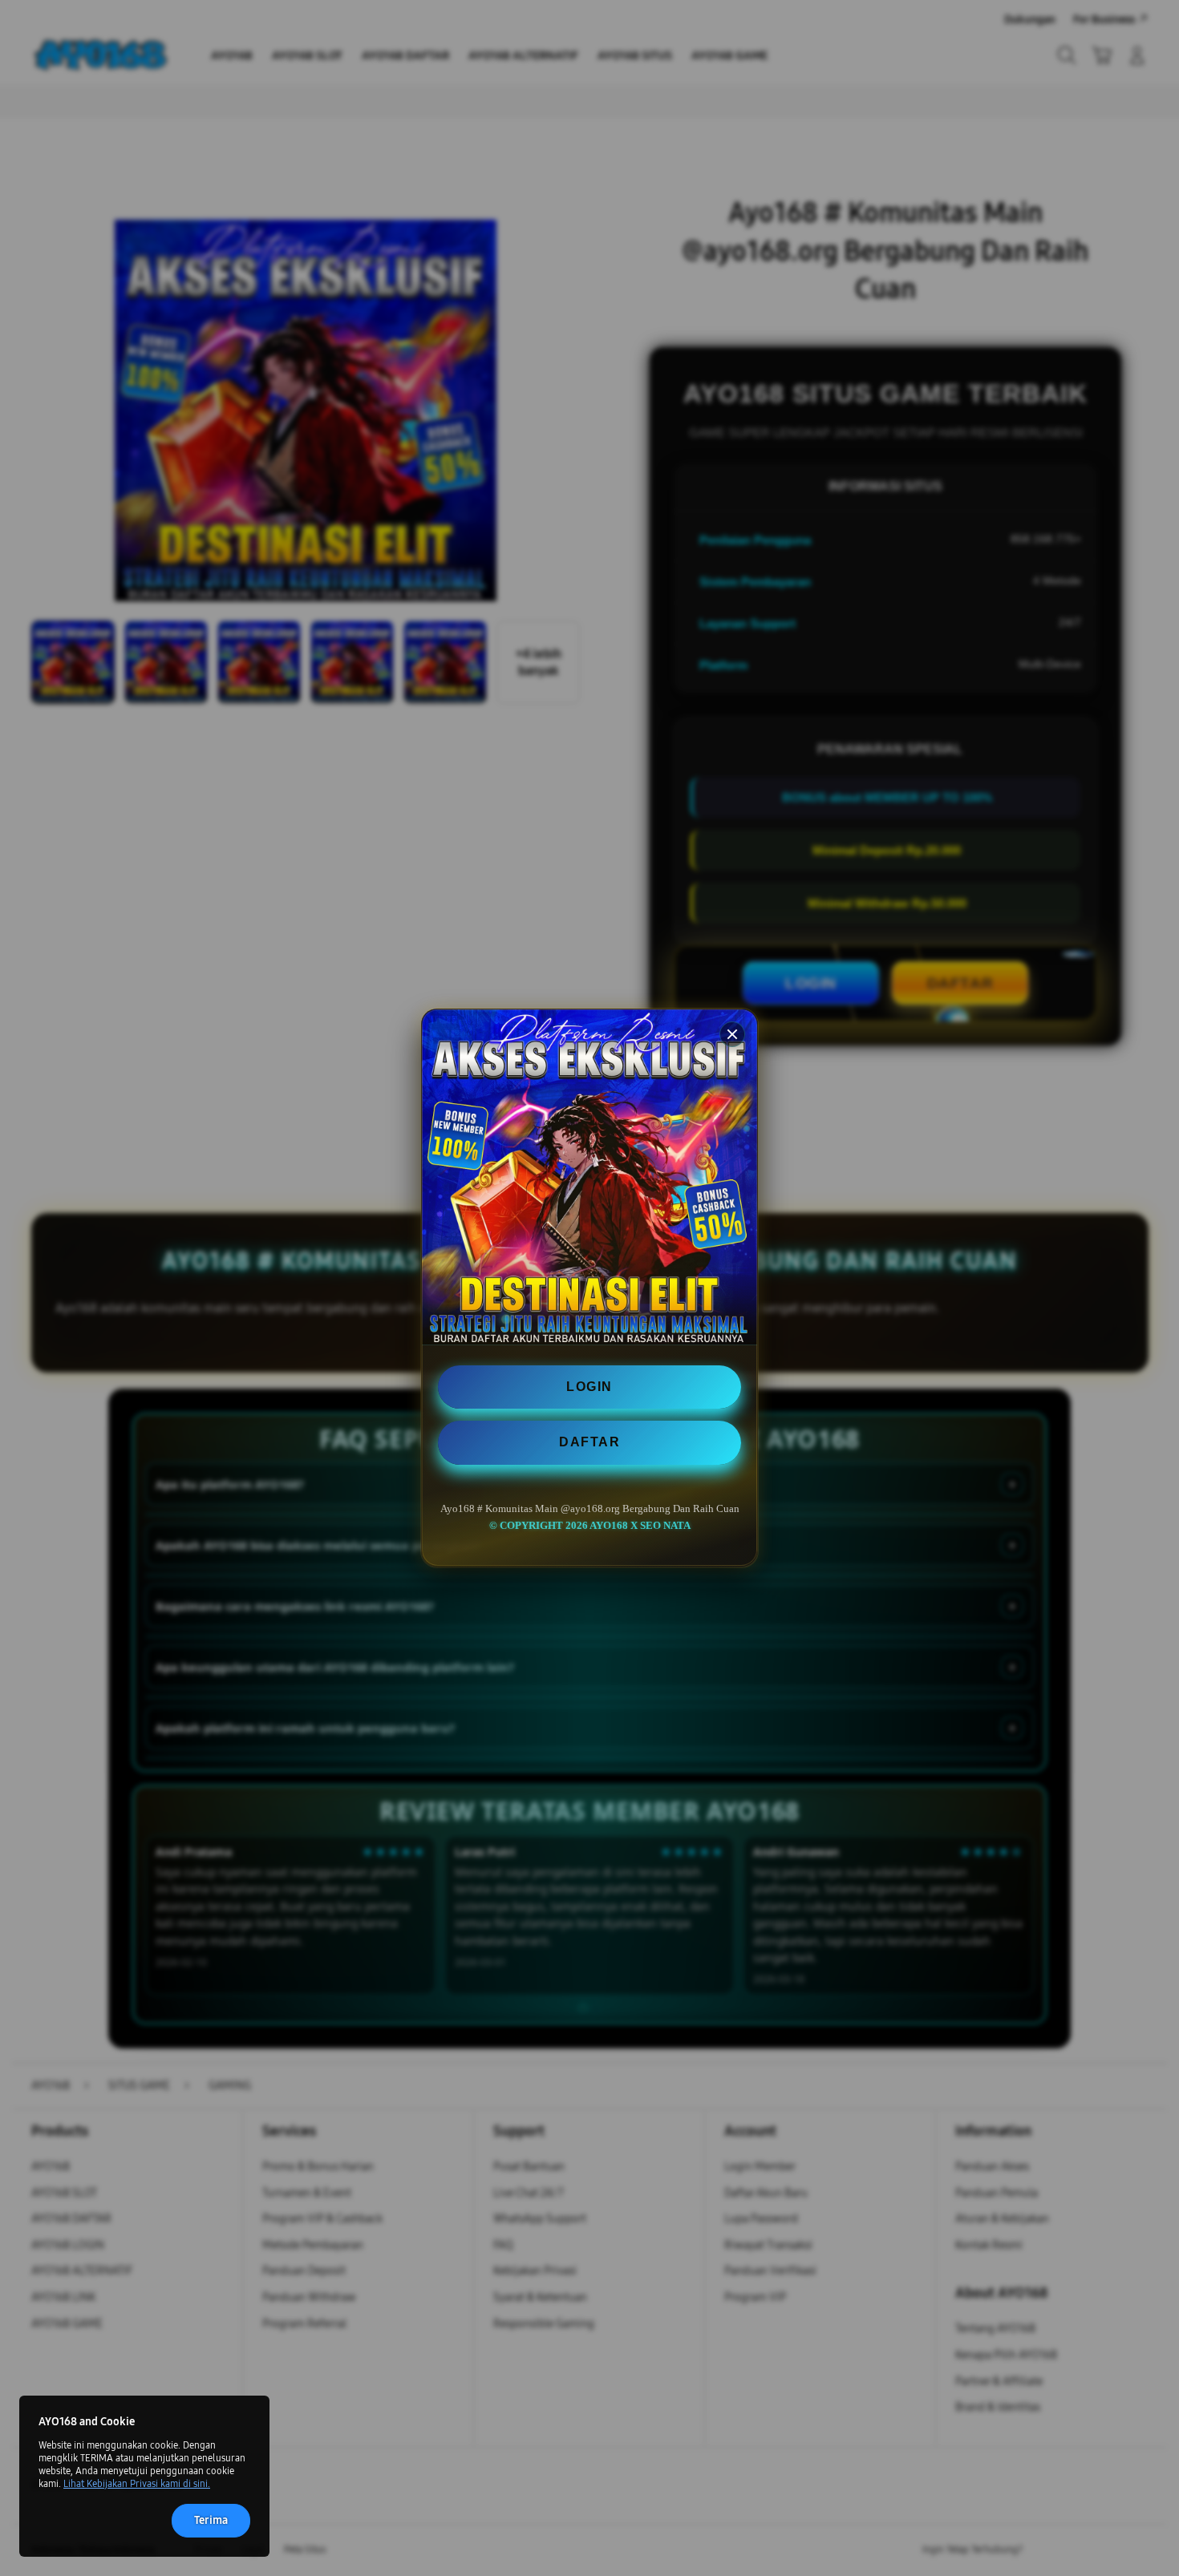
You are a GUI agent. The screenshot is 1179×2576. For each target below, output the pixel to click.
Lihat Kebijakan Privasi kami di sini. (137, 2484)
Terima (211, 2520)
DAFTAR (589, 1443)
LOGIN (589, 1387)
